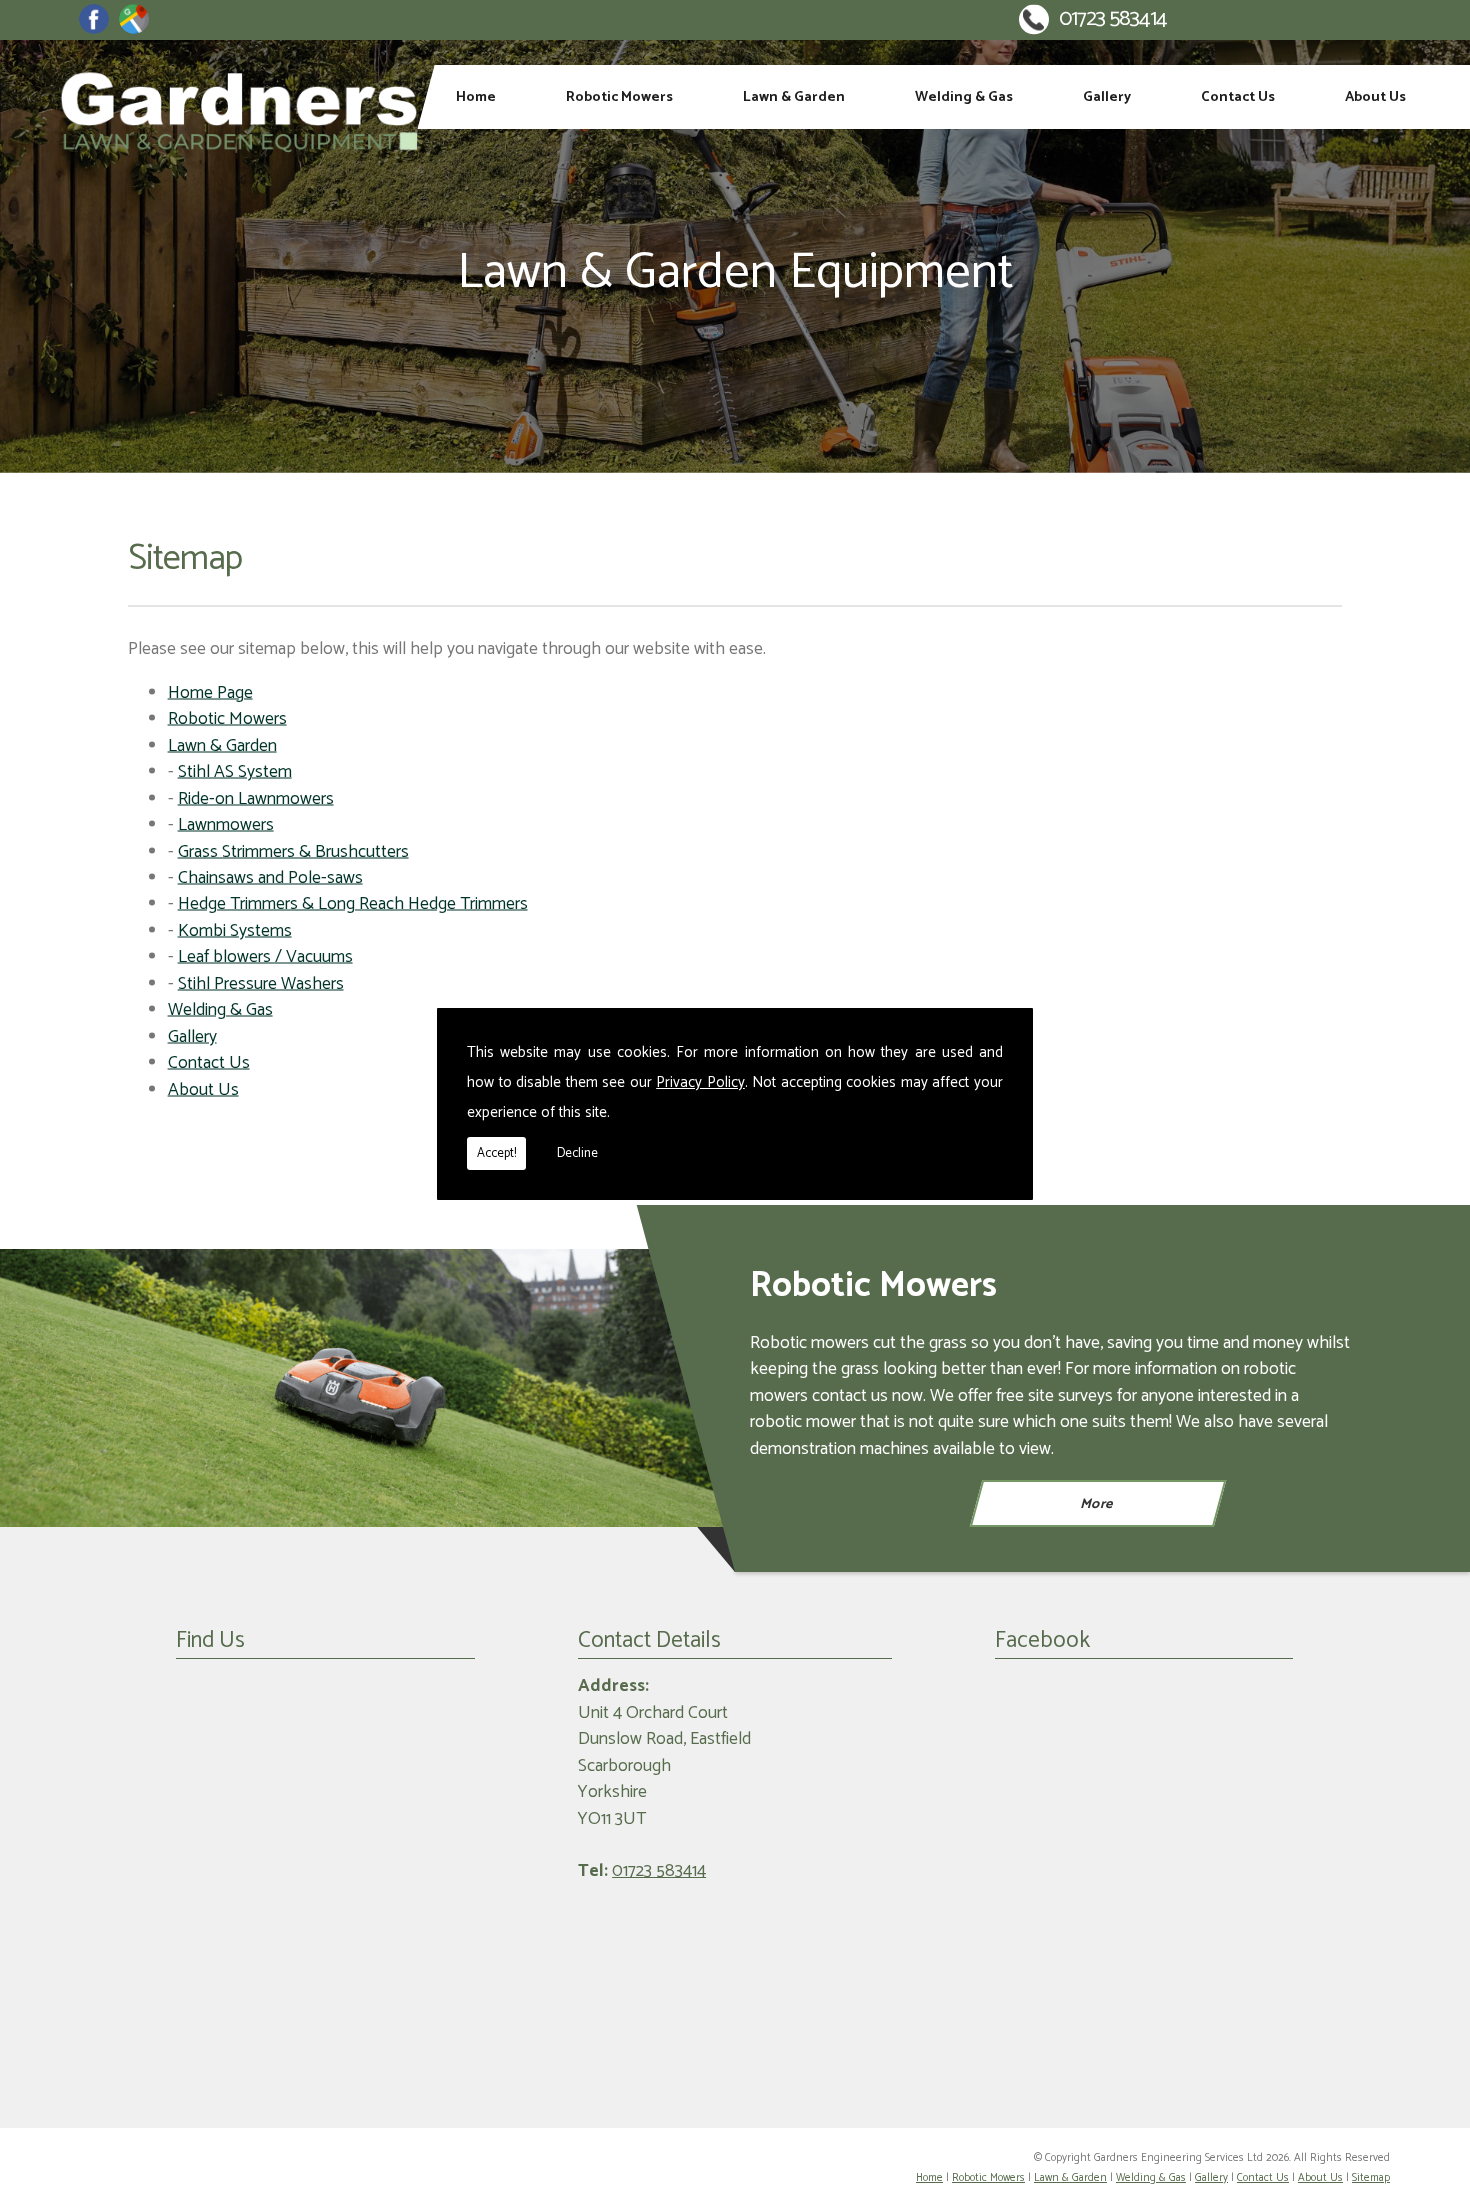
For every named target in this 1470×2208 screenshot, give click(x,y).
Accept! (496, 1153)
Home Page (210, 692)
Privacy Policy (700, 1082)
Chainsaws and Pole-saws (270, 878)
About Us (1375, 97)
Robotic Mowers (619, 97)
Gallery (1107, 97)
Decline (577, 1153)
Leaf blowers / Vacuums (265, 957)
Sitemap (1371, 2178)
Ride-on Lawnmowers (256, 798)
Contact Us (1238, 97)
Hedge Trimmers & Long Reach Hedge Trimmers (353, 904)
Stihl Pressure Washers (261, 983)
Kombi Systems (235, 930)
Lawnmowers (226, 825)
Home (476, 97)
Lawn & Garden (794, 97)
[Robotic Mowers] (367, 1388)
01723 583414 (1113, 19)
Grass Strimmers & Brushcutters (293, 851)
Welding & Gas (964, 97)
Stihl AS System (235, 772)
